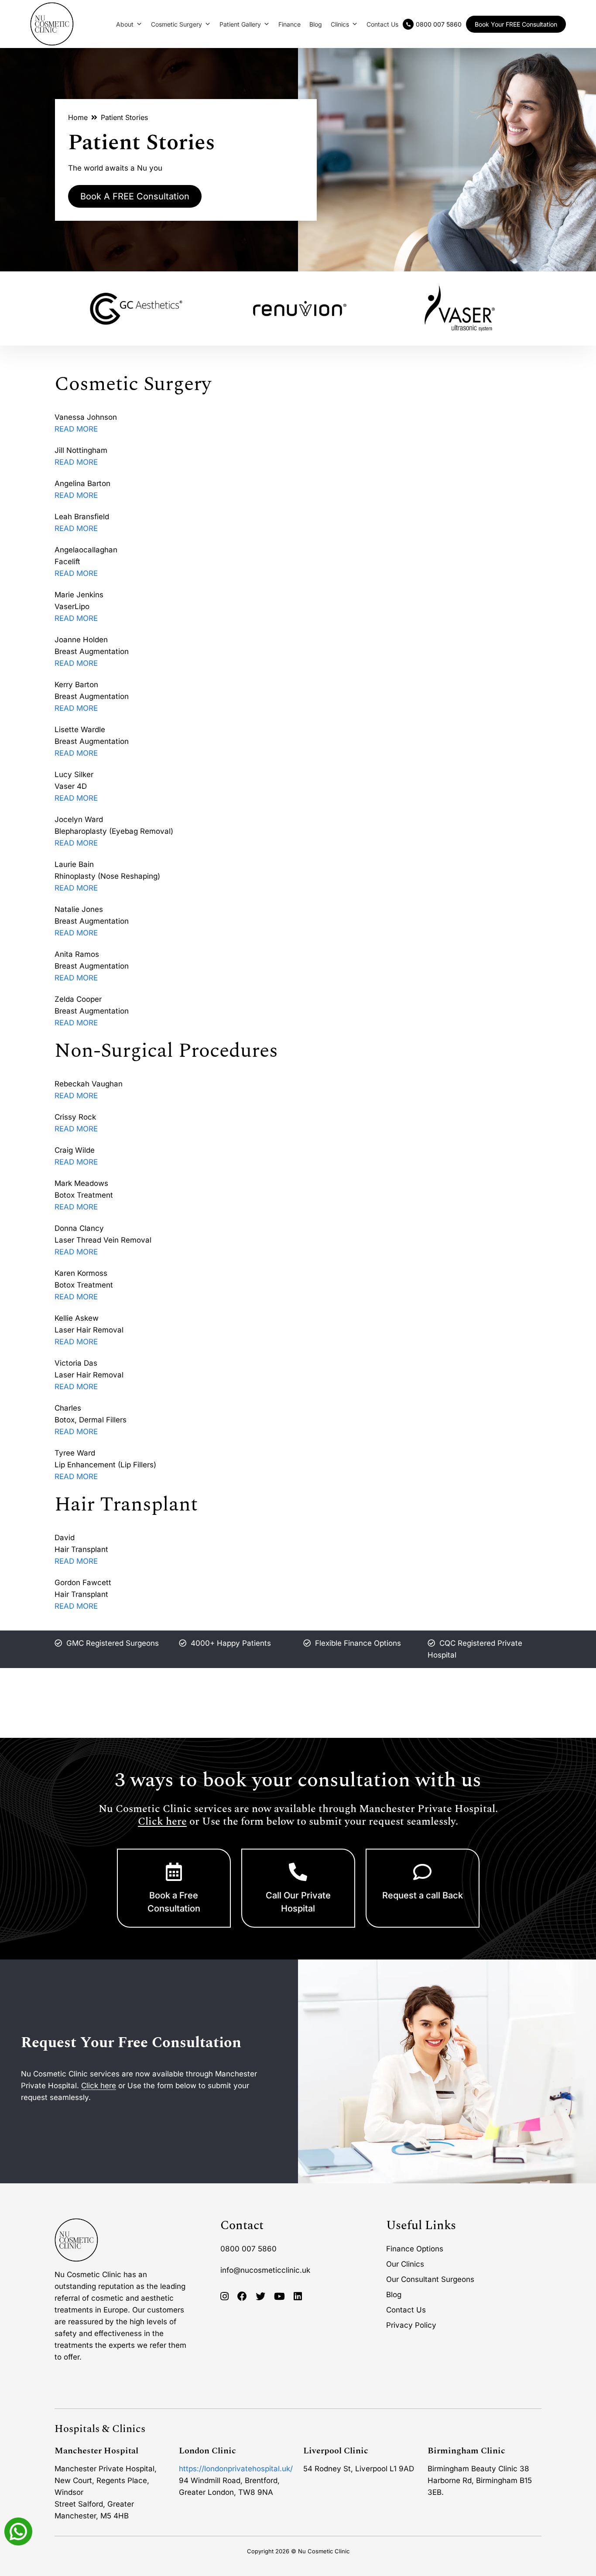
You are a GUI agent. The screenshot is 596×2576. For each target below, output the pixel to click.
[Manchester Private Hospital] (76, 2240)
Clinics (340, 24)
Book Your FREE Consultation (516, 24)
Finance (289, 24)
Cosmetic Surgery (176, 24)
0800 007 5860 (248, 2249)
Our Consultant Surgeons (430, 2279)
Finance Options (415, 2249)
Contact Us (382, 24)
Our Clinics (405, 2264)
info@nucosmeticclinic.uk (265, 2270)
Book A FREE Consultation (135, 196)
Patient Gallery (240, 24)
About (125, 24)
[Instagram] (224, 2297)
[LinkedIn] (298, 2297)
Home (78, 117)
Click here (162, 1822)
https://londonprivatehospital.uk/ (236, 2469)
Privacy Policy (411, 2325)
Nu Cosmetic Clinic (324, 2551)
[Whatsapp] (18, 2531)
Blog (316, 24)
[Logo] (52, 24)
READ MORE (76, 429)
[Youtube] (279, 2297)
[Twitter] (260, 2297)
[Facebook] (242, 2297)
